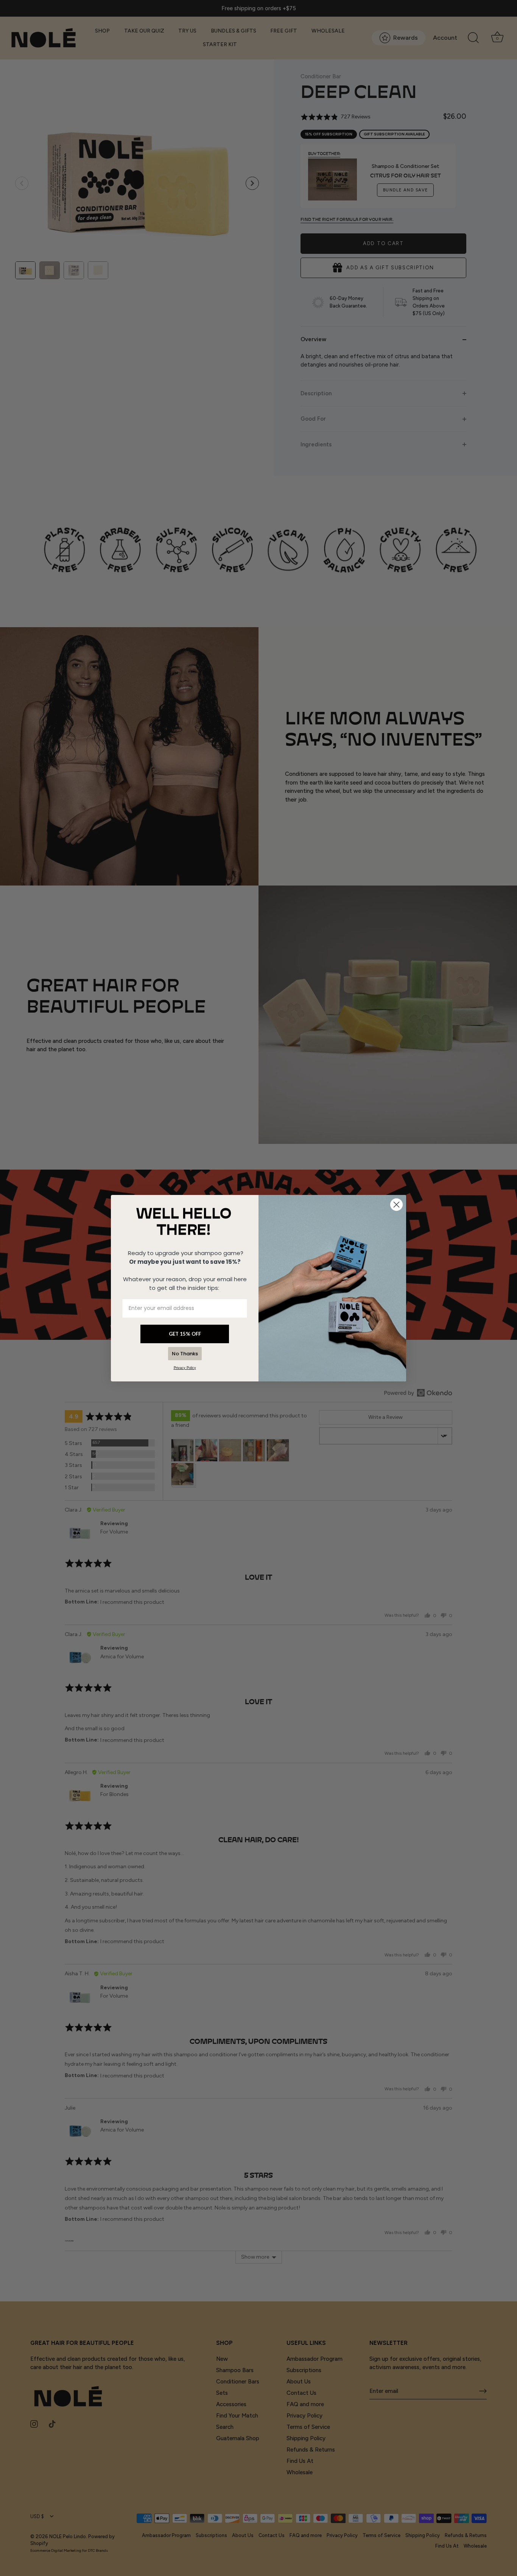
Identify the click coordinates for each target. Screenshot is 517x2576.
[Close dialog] (396, 1205)
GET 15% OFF (185, 1334)
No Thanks (185, 1354)
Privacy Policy (185, 1368)
